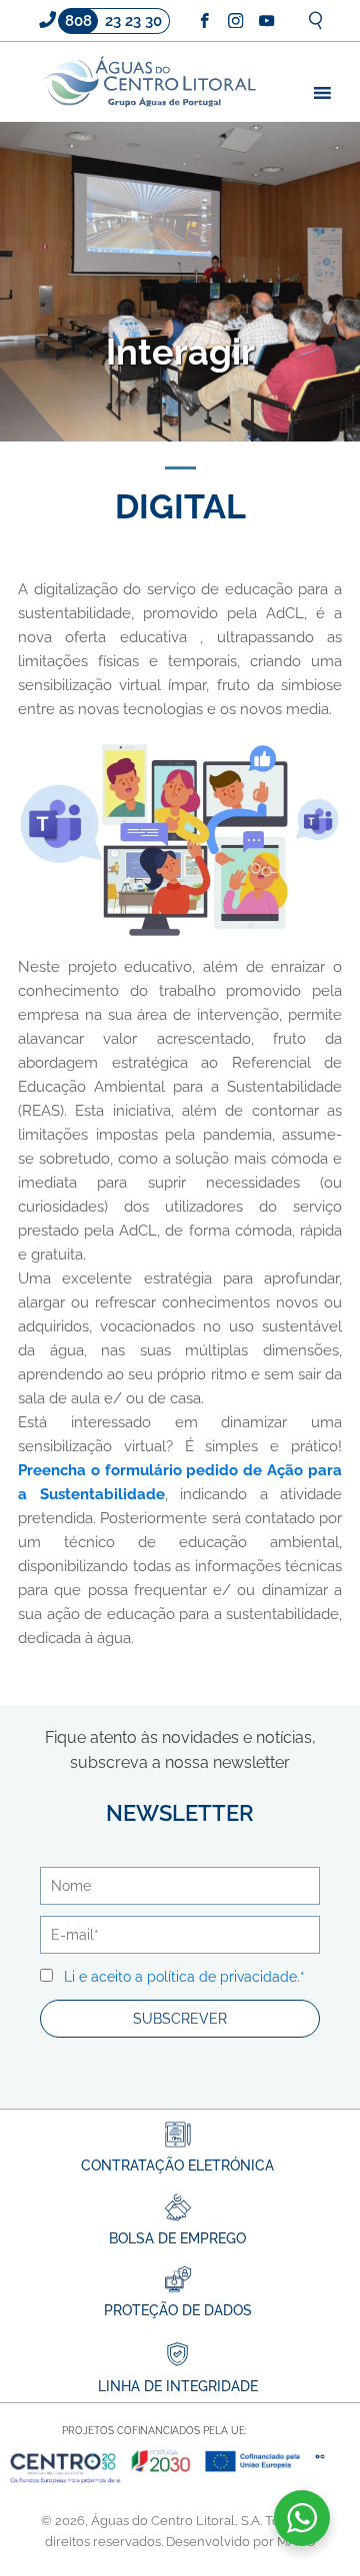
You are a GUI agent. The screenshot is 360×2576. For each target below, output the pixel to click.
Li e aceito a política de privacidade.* (184, 1977)
